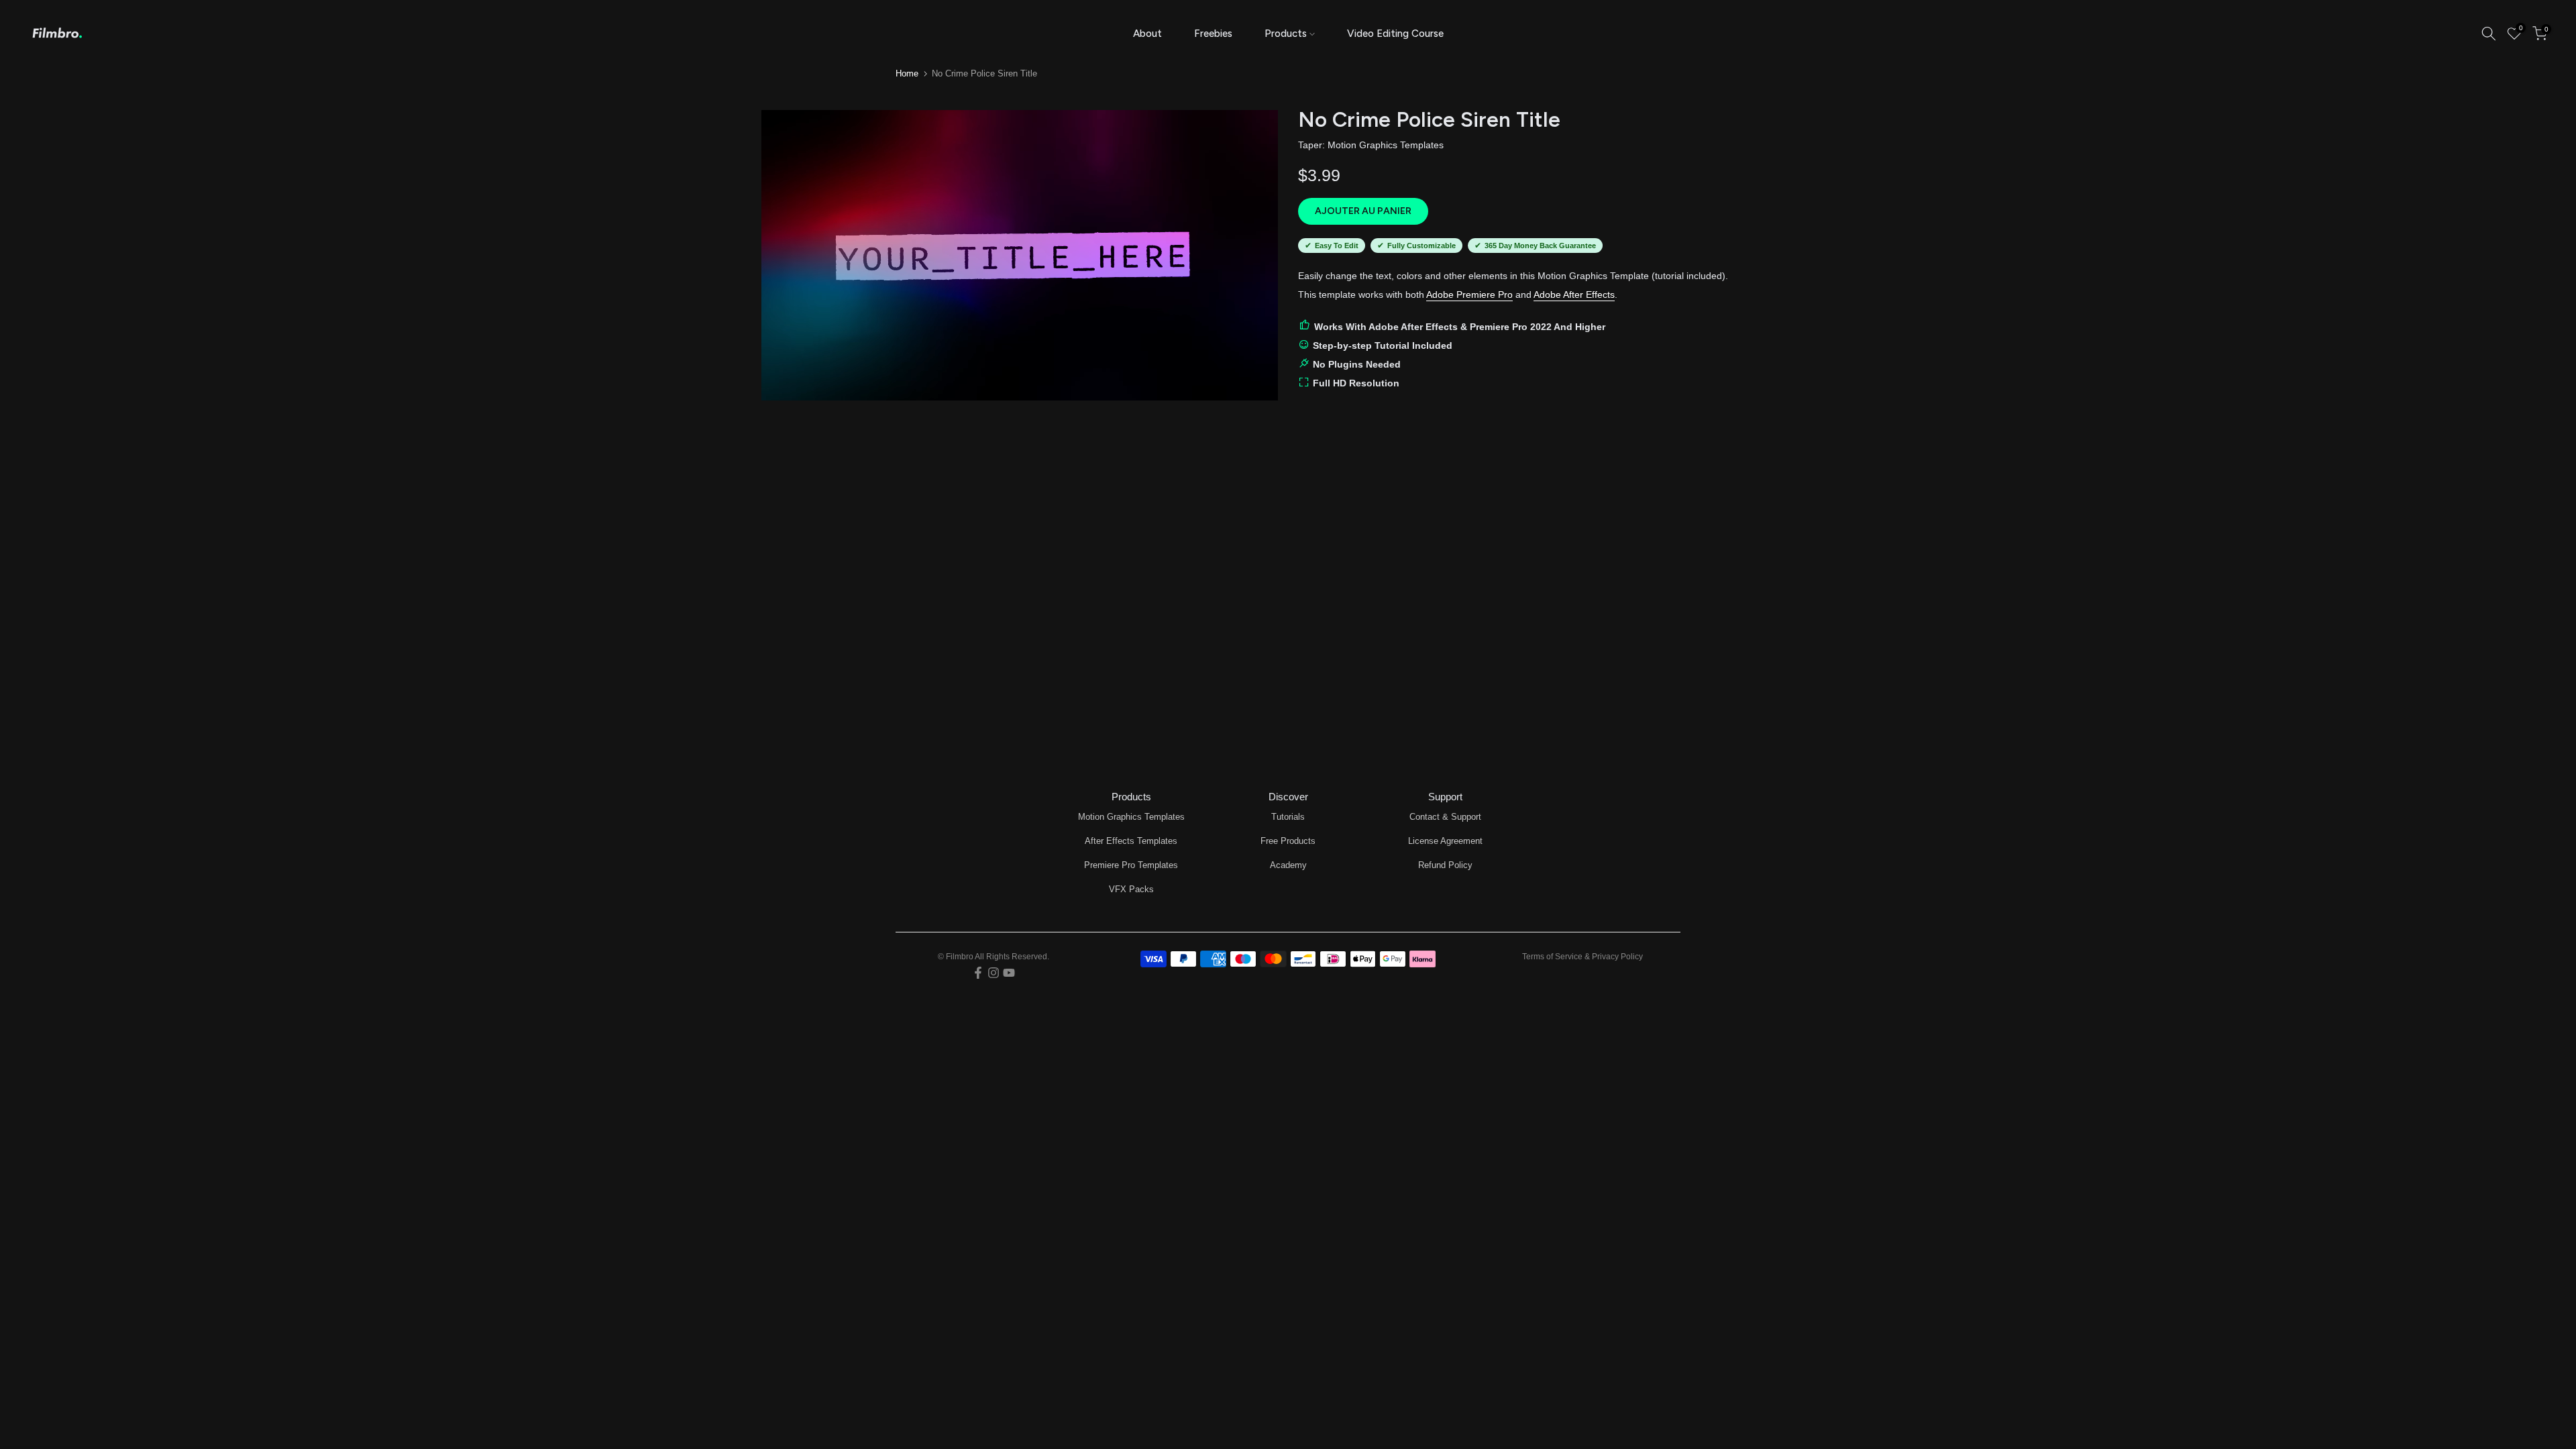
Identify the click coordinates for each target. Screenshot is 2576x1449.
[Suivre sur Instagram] (994, 973)
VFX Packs (1131, 889)
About (1147, 34)
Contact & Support (1445, 817)
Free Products (1288, 841)
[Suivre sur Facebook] (978, 973)
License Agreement (1445, 841)
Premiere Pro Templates (1131, 865)
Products (1286, 34)
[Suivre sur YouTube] (1009, 973)
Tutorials (1288, 817)
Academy (1288, 865)
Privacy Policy (1617, 957)
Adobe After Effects (1574, 294)
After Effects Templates (1131, 841)
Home (907, 73)
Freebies (1213, 34)
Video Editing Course (1395, 34)
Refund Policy (1445, 865)
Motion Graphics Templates (1386, 145)
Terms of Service (1552, 957)
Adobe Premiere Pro (1469, 294)
